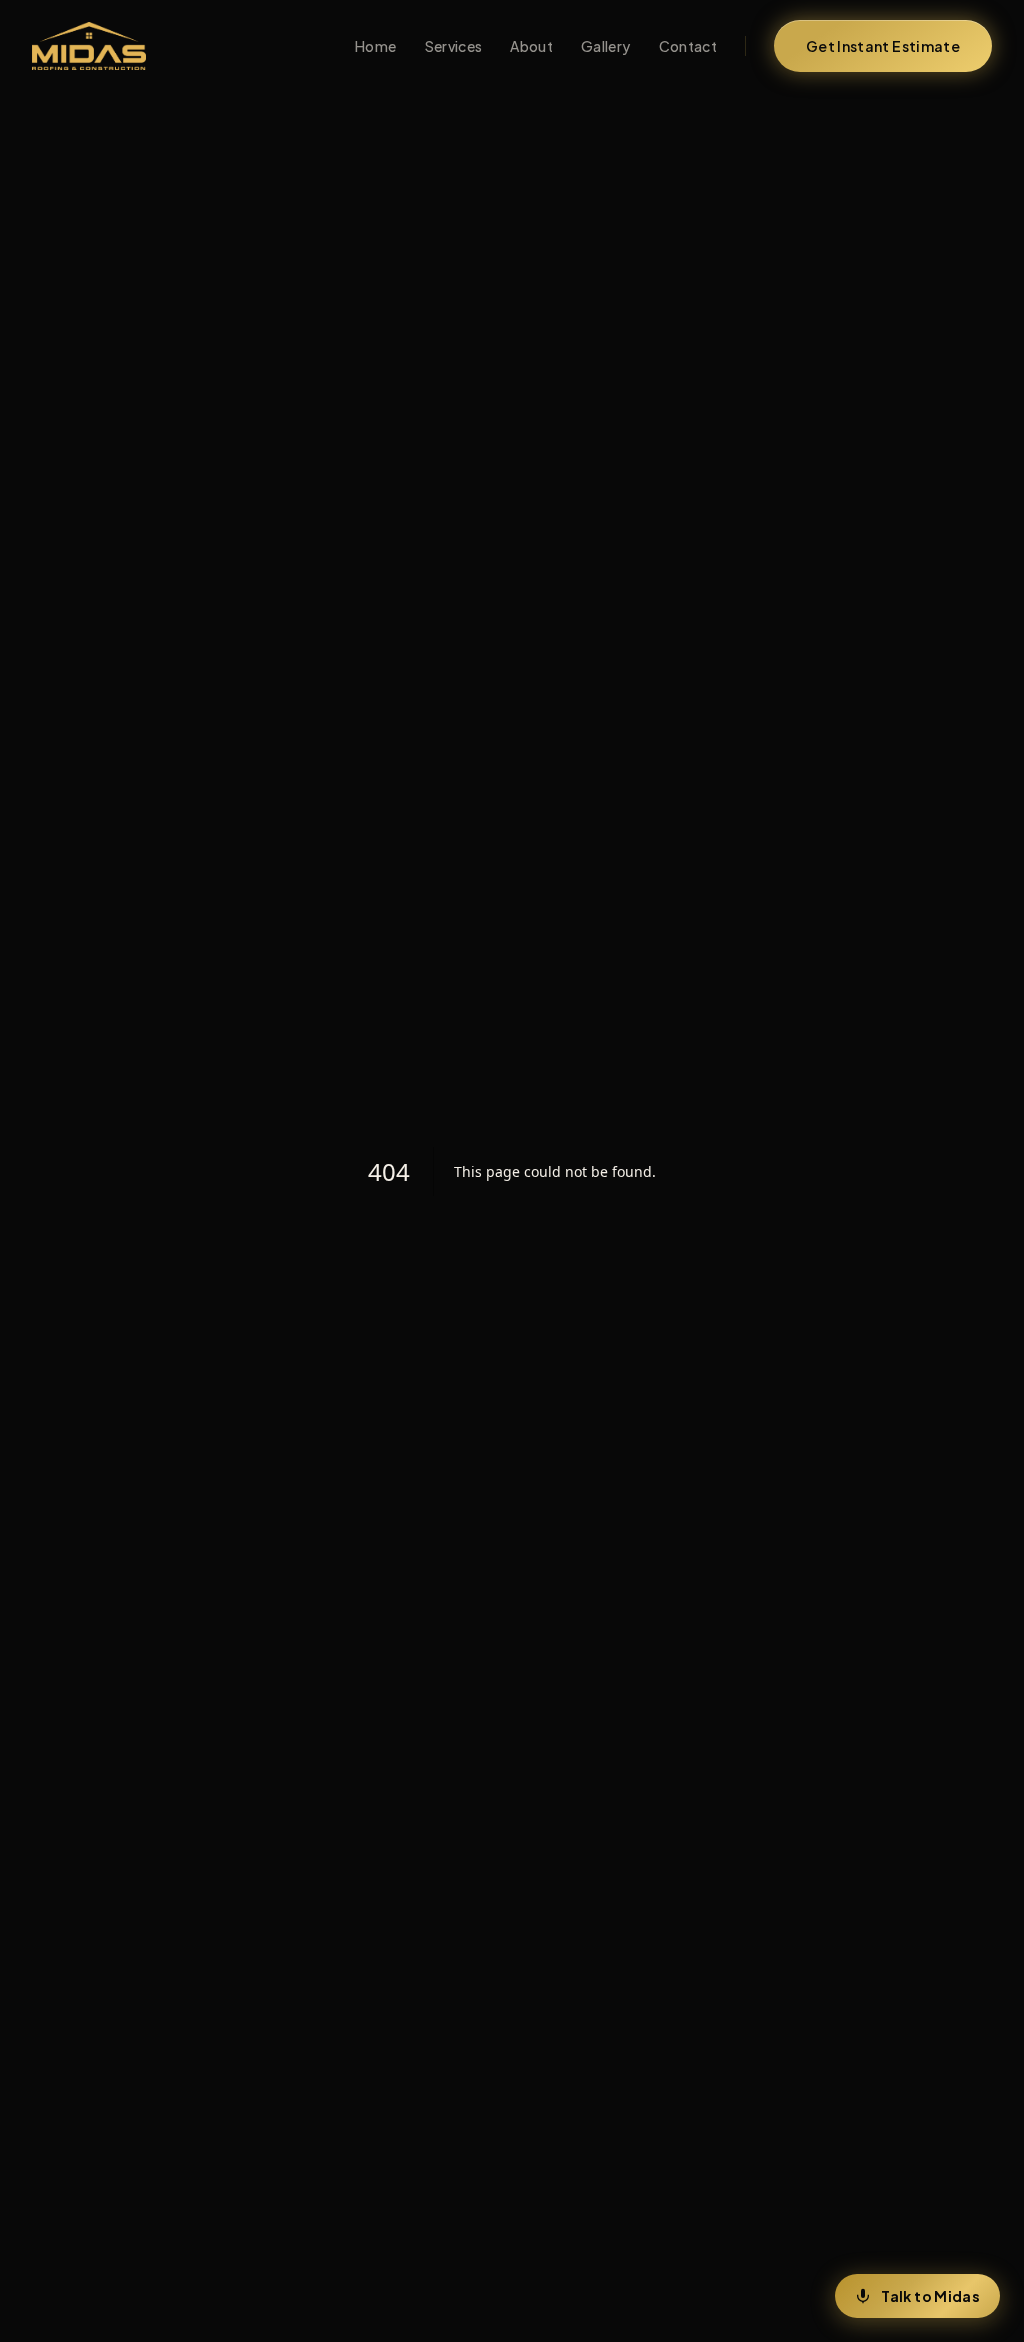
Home (375, 46)
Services (454, 46)
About (531, 46)
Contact (688, 46)
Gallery (605, 46)
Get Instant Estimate (883, 46)
